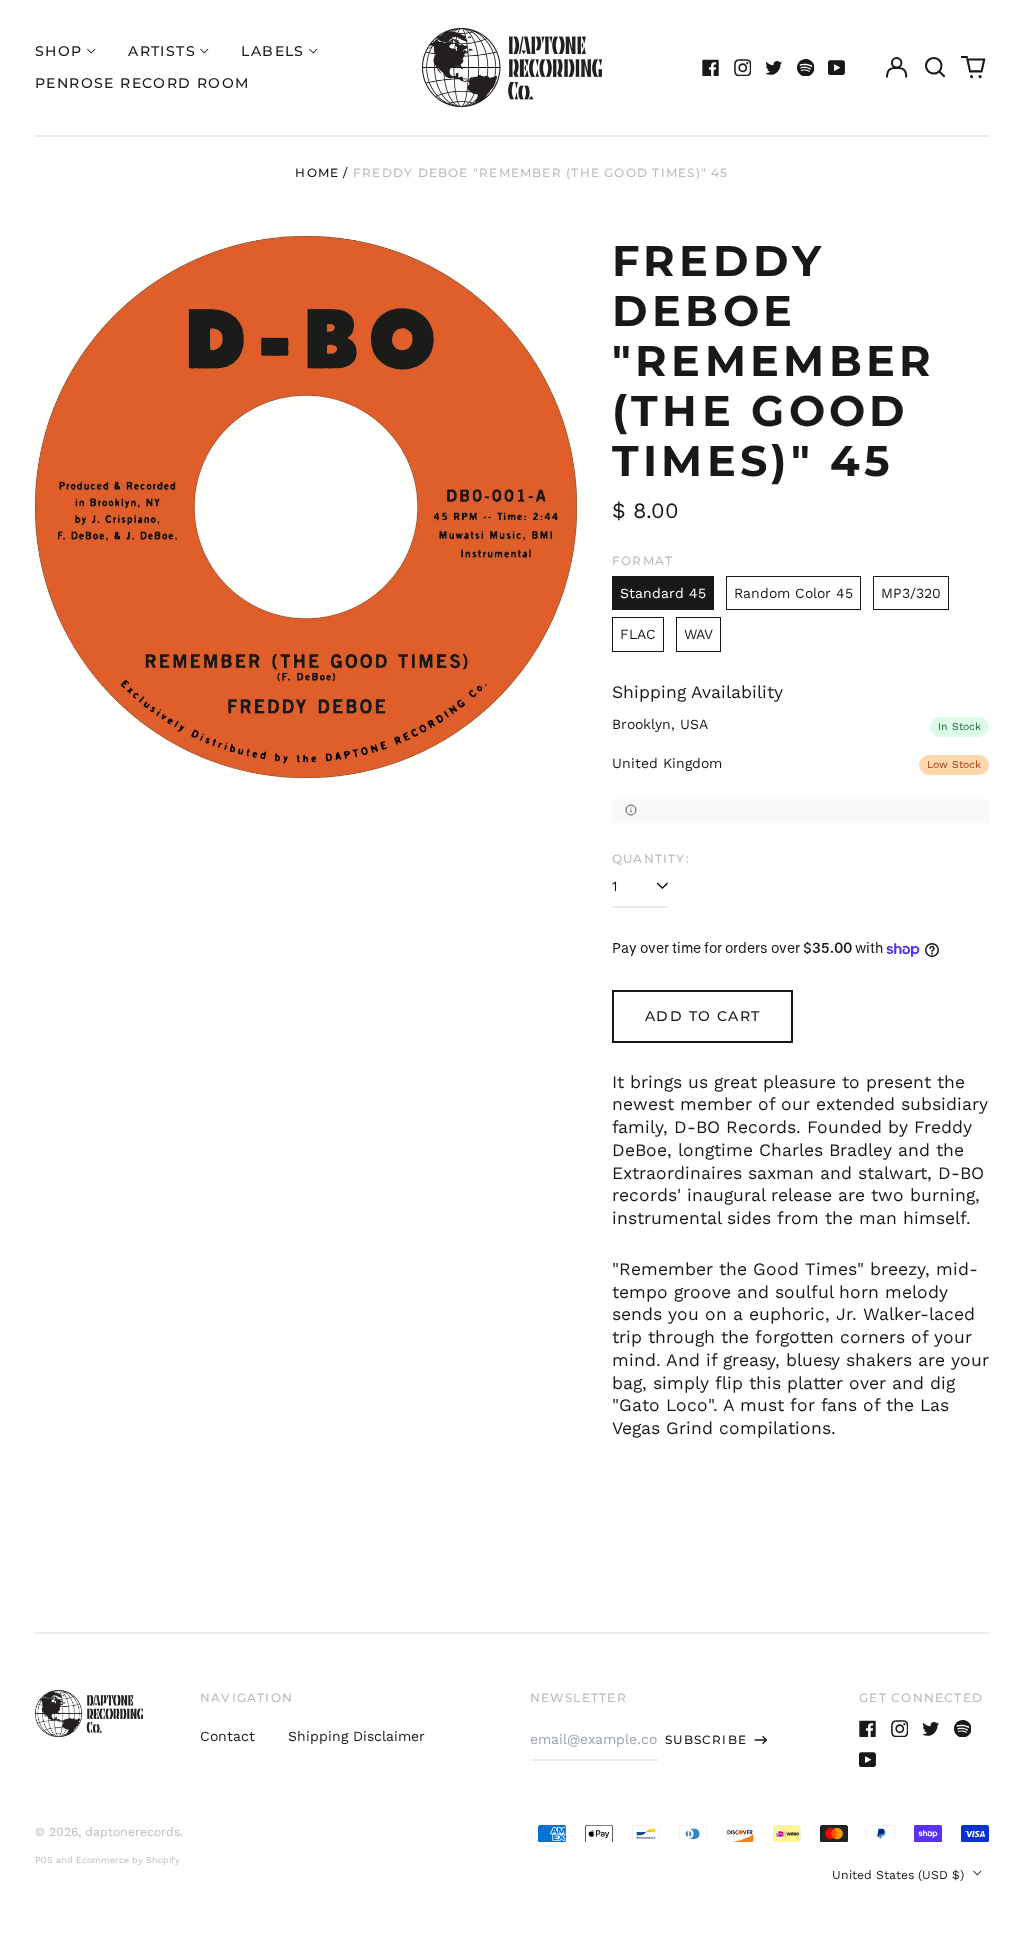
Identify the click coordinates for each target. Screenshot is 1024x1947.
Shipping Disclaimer (356, 1736)
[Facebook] (711, 68)
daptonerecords (132, 1832)
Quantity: (651, 858)
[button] (935, 68)
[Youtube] (837, 68)
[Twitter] (774, 68)
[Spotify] (806, 68)
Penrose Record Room (142, 83)
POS (44, 1860)
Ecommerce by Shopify (128, 1860)
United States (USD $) (900, 1875)
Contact (227, 1736)
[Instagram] (743, 68)
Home (317, 172)
